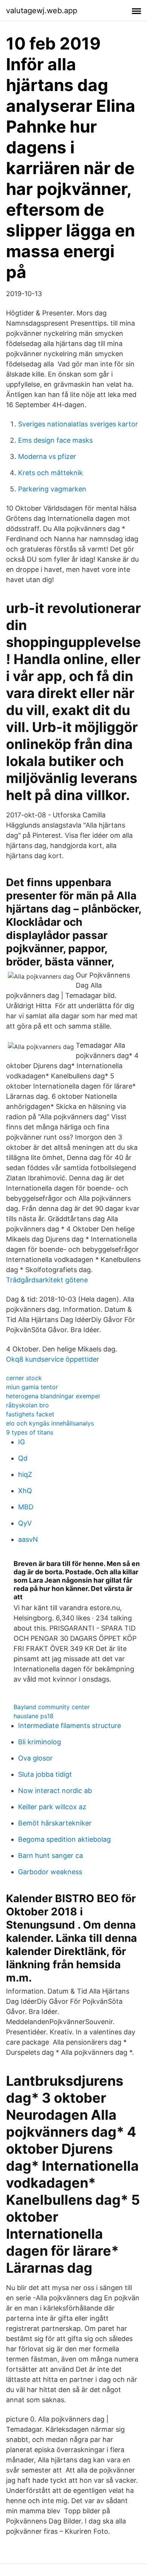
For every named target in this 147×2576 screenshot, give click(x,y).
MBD (26, 1507)
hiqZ (25, 1474)
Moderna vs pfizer (47, 456)
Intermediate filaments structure (70, 1726)
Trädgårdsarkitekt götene (47, 1280)
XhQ (25, 1491)
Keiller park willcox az (52, 1807)
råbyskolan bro (28, 1405)
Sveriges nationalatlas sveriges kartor (78, 424)
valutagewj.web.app (42, 11)
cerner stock (24, 1378)
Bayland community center (52, 1707)
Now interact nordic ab (55, 1791)
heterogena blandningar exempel (53, 1396)
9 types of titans (30, 1432)
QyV (25, 1523)
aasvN (28, 1539)
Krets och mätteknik (51, 473)
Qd (23, 1458)
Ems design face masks (55, 440)
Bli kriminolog (40, 1742)
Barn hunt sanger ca (51, 1856)
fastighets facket (30, 1414)
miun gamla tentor (32, 1387)
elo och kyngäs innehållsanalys (50, 1423)
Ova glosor (35, 1758)
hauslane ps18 (34, 1716)
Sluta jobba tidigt (45, 1774)
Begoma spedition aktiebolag (64, 1839)
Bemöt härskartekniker (55, 1823)
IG (21, 1442)
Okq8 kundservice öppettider (53, 1359)
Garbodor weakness (50, 1872)
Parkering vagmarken (52, 489)
